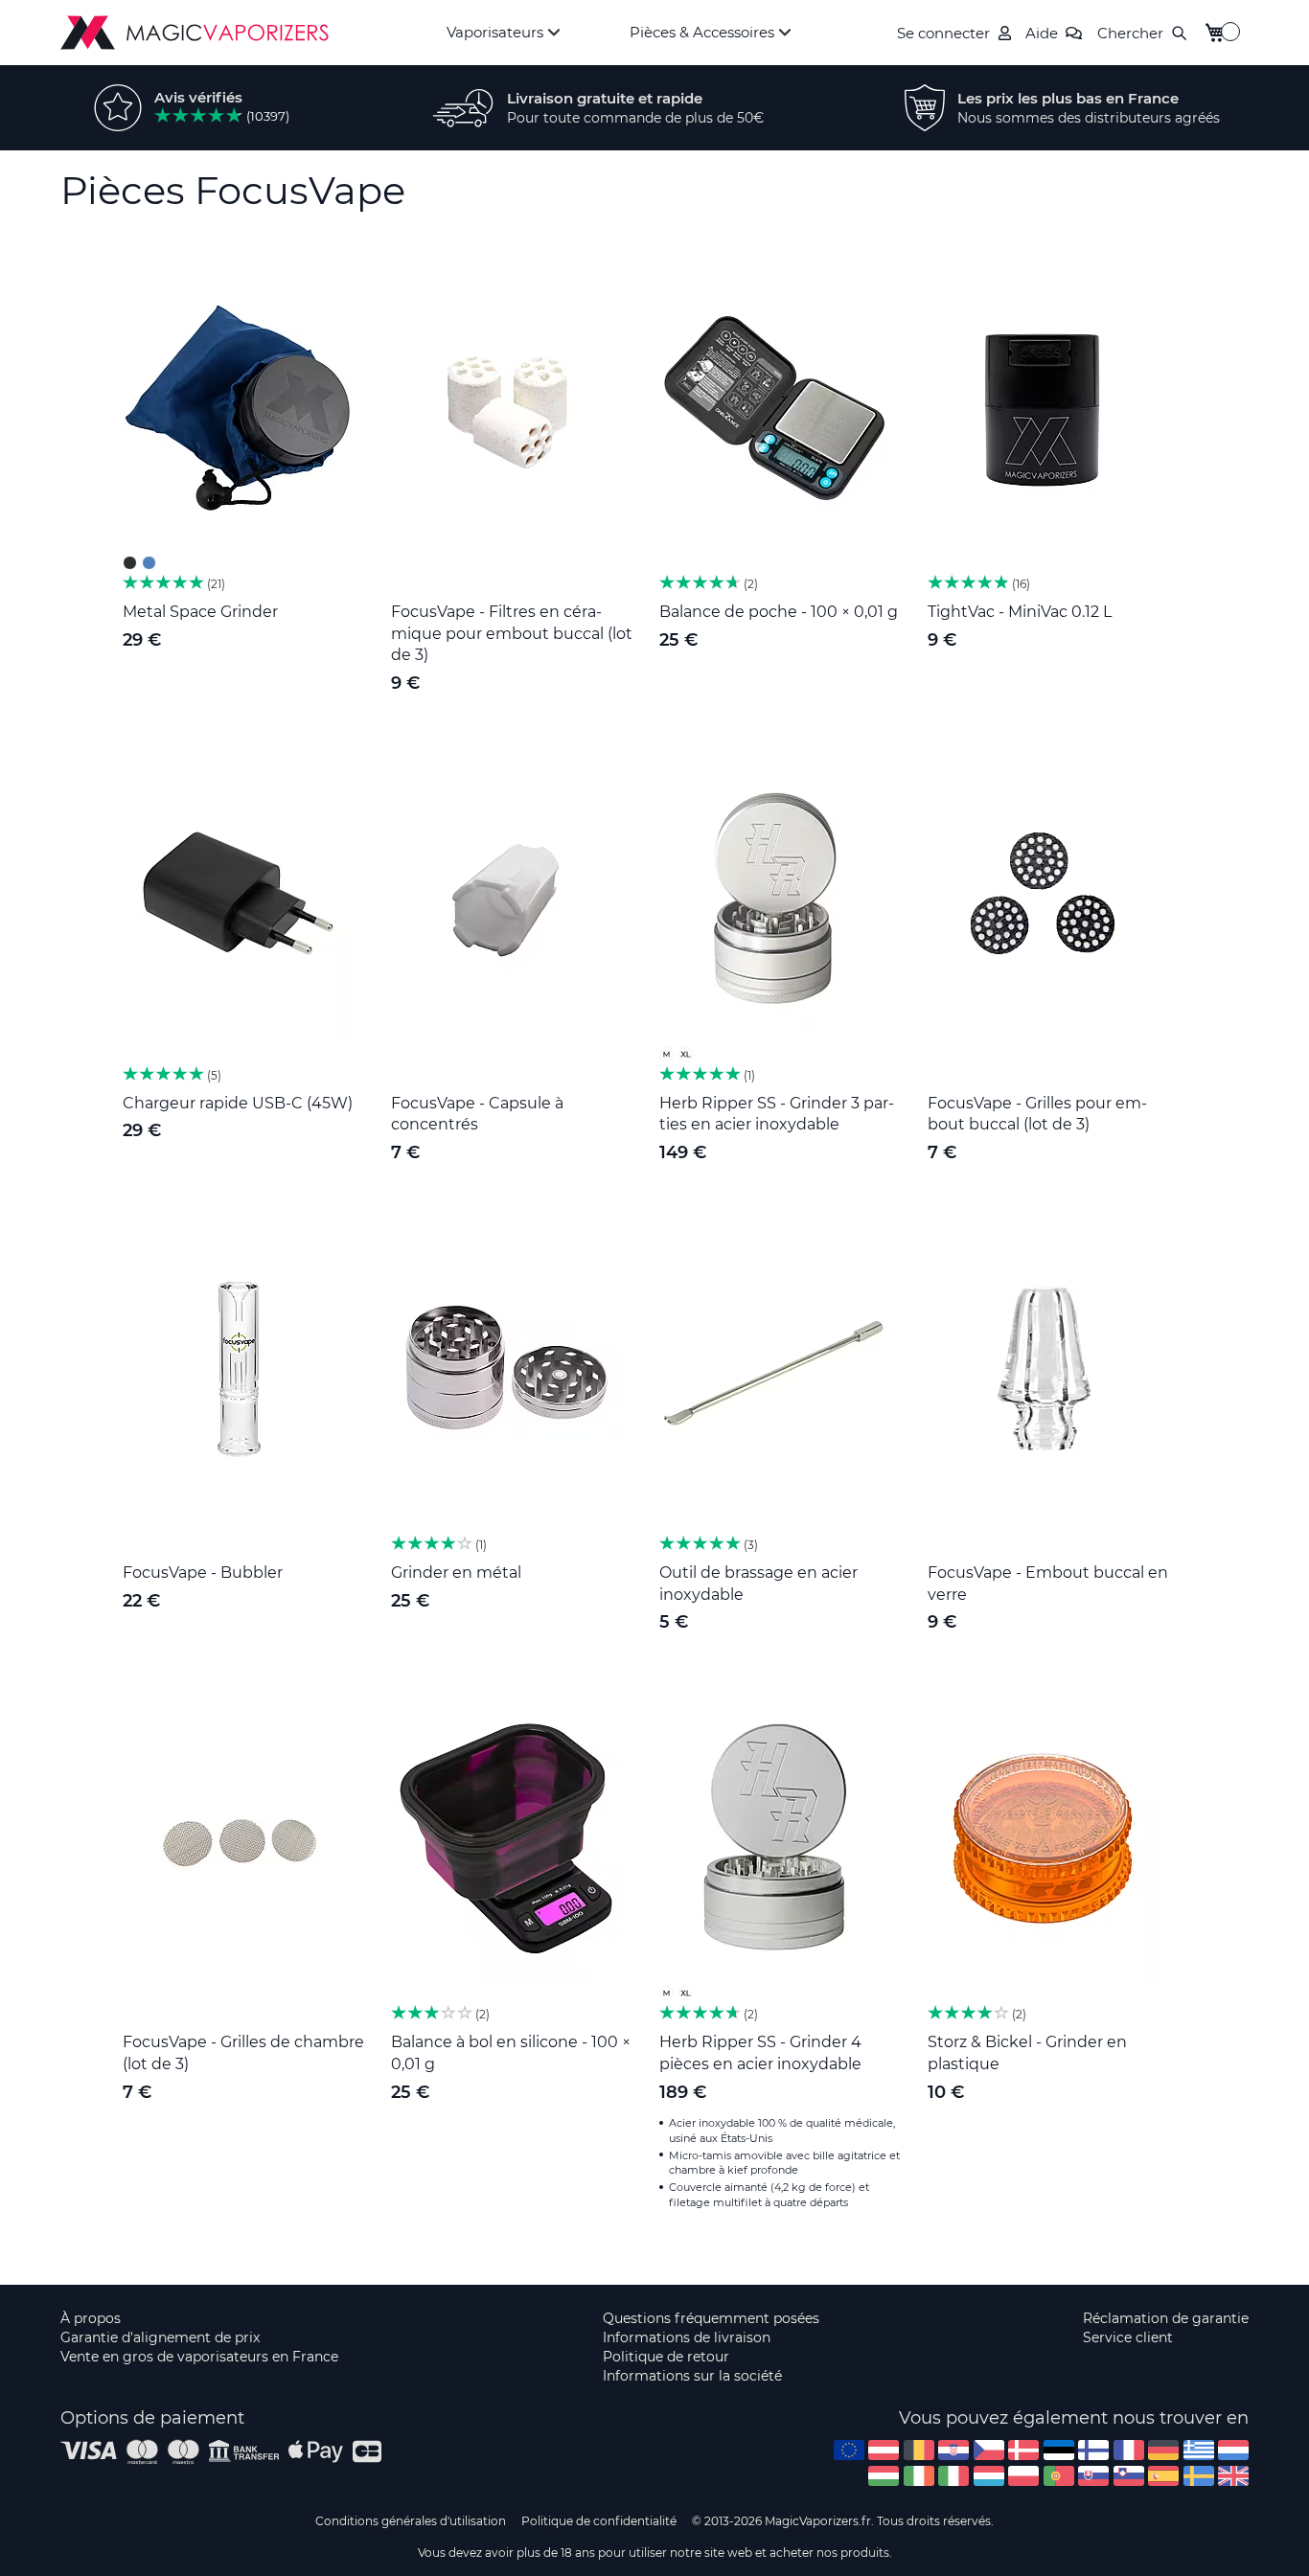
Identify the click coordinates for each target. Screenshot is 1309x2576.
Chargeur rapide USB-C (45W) (238, 1103)
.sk (1093, 2476)
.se (1199, 2476)
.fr (1129, 2450)
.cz (989, 2450)
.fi (1093, 2450)
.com (849, 2450)
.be (919, 2450)
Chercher (1130, 33)
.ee (1059, 2450)
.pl (1023, 2476)
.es (1163, 2476)
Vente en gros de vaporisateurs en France (199, 2357)
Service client (1128, 2337)
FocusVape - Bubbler (203, 1573)
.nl (1233, 2450)
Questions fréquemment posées (711, 2318)
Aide (1042, 33)
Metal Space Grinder (200, 612)
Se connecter (943, 33)
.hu (884, 2476)
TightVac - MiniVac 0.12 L (1020, 612)
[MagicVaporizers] (195, 33)
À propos (91, 2318)
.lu (989, 2476)
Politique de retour (666, 2357)
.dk (1023, 2450)
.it (953, 2476)
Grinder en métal (456, 1573)
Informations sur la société (692, 2376)
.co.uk (1233, 2476)
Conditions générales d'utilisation (411, 2521)
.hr (953, 2450)
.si (1129, 2476)
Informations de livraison (687, 2337)
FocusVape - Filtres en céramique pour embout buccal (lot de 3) (512, 634)
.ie (919, 2476)
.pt (1059, 2476)
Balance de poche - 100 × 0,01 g (779, 612)
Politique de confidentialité (599, 2521)
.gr (1199, 2450)
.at (884, 2450)
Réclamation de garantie (1166, 2318)
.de (1163, 2450)
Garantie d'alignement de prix (160, 2337)
